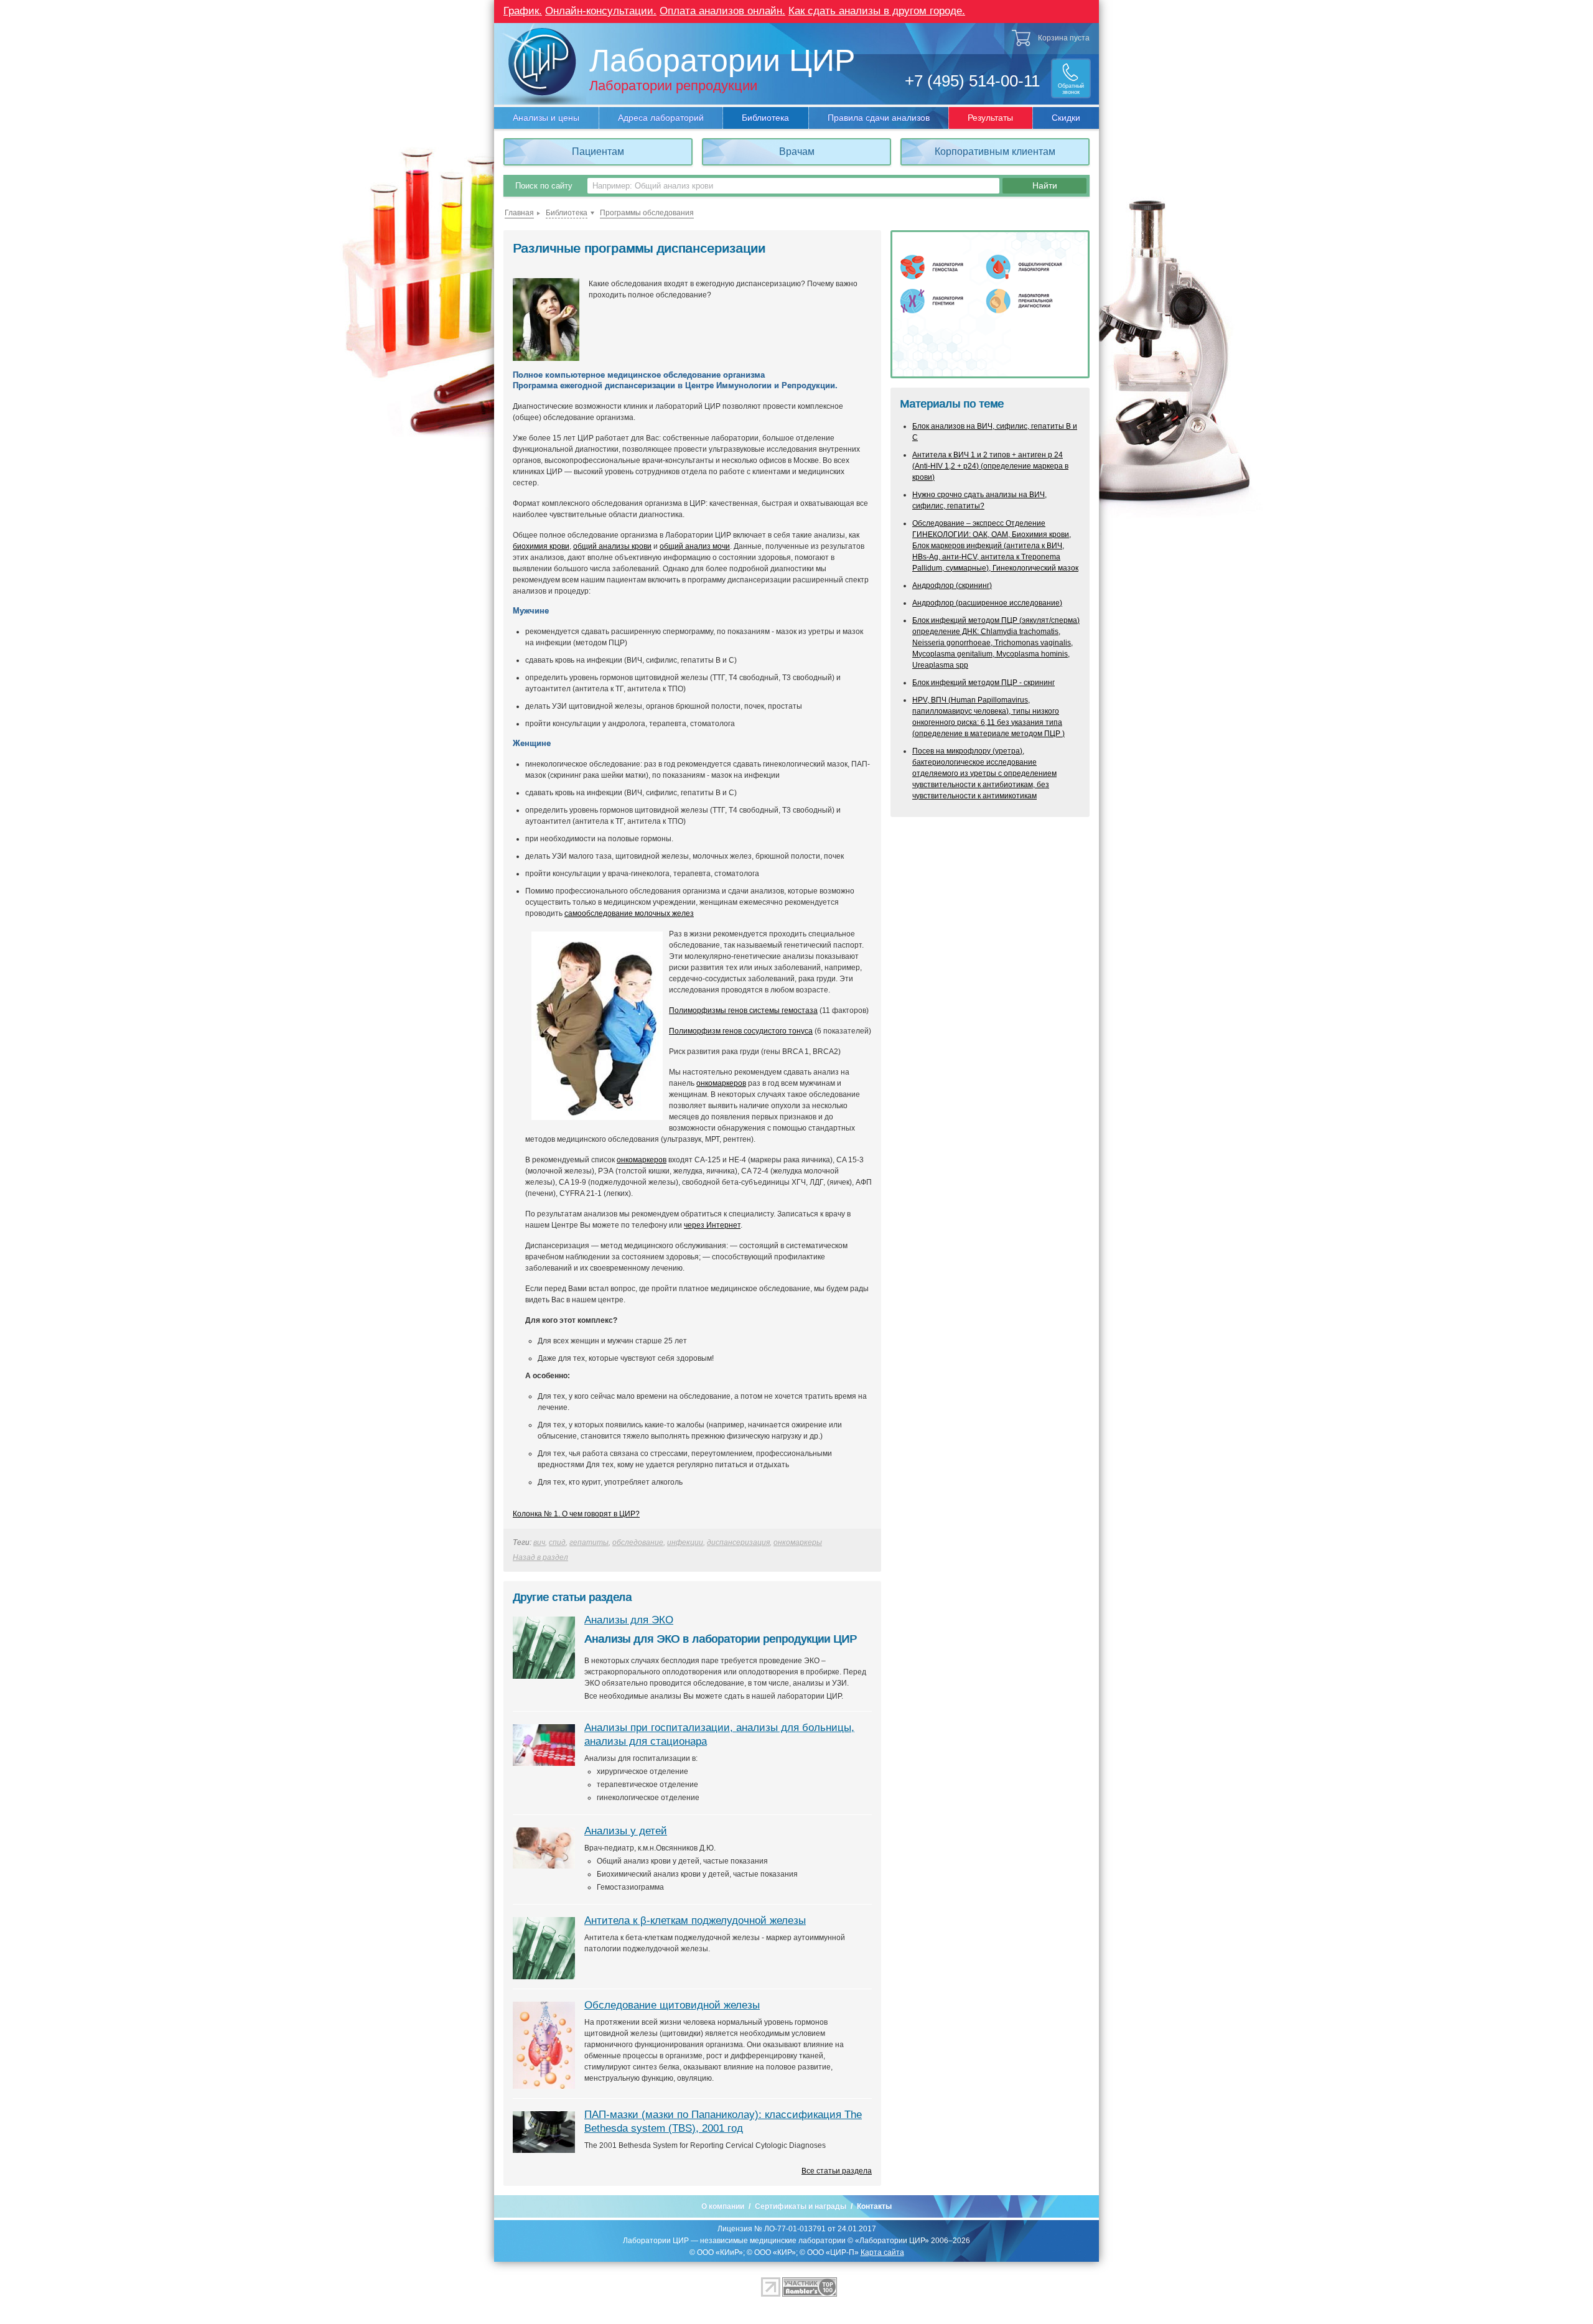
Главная (519, 213)
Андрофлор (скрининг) (952, 586)
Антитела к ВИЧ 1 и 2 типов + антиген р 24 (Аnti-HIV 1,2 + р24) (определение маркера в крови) (990, 466)
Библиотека (765, 118)
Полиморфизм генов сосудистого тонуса (741, 1031)
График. (523, 11)
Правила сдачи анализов (879, 118)
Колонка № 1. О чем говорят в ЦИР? (576, 1514)
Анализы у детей (626, 1831)
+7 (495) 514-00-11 (972, 81)
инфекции (685, 1542)
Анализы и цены (546, 118)
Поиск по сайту (544, 186)
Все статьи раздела (837, 2171)
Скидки (1066, 118)
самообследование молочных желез (629, 913)
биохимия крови (541, 546)
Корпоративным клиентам (995, 152)
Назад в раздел (540, 1557)
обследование (638, 1542)
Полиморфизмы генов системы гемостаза (743, 1010)
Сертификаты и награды (801, 2206)
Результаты (990, 118)
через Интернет (712, 1225)
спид (557, 1542)
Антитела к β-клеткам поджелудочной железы (695, 1920)
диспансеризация (738, 1542)
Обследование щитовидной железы (672, 2005)
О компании (723, 2206)
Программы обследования (647, 213)
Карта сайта (882, 2252)
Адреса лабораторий (661, 118)
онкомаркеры (798, 1542)
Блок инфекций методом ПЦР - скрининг (983, 683)
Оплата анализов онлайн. (722, 11)
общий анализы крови (612, 546)
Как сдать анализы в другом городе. (877, 11)
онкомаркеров (721, 1083)
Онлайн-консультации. (601, 11)
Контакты (874, 2206)
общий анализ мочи (695, 546)
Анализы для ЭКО (629, 1620)
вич (539, 1542)
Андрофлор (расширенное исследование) (987, 603)
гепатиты (589, 1542)
